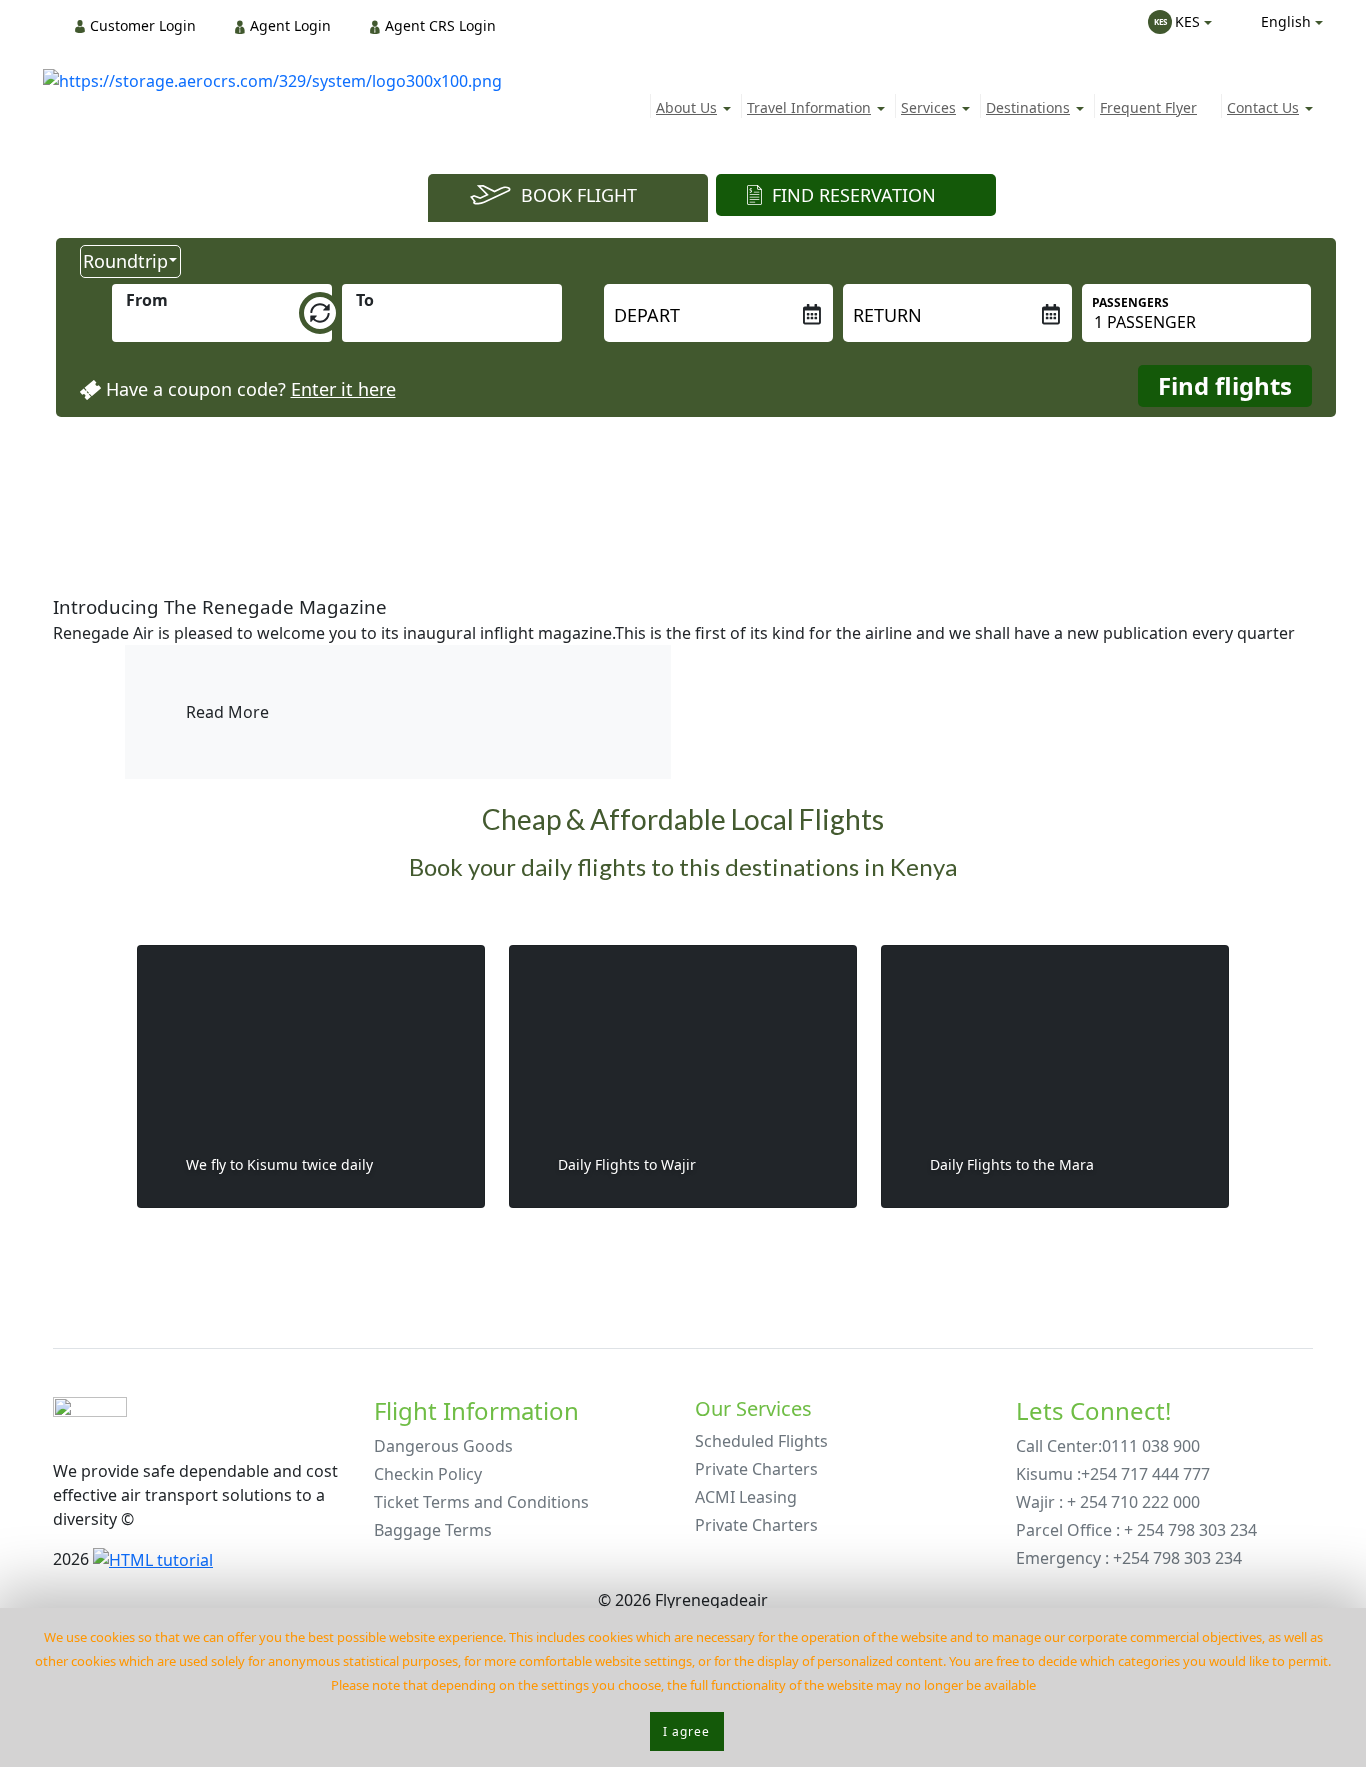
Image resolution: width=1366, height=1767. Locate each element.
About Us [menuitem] (686, 107)
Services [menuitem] (928, 107)
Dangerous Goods (443, 1446)
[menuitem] (141, 25)
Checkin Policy (428, 1474)
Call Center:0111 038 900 (1108, 1446)
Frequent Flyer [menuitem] (1148, 107)
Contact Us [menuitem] (1263, 107)
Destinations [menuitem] (1028, 107)
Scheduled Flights (761, 1441)
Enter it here (343, 389)
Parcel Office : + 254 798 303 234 (1136, 1530)
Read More (227, 712)
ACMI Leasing (746, 1497)
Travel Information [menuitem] (809, 107)
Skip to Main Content (688, 9)
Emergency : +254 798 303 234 (1129, 1558)
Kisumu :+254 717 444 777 (1113, 1474)
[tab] (568, 198)
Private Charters (756, 1469)
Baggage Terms (433, 1530)
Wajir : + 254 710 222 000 (1108, 1502)
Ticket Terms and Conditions (481, 1502)
